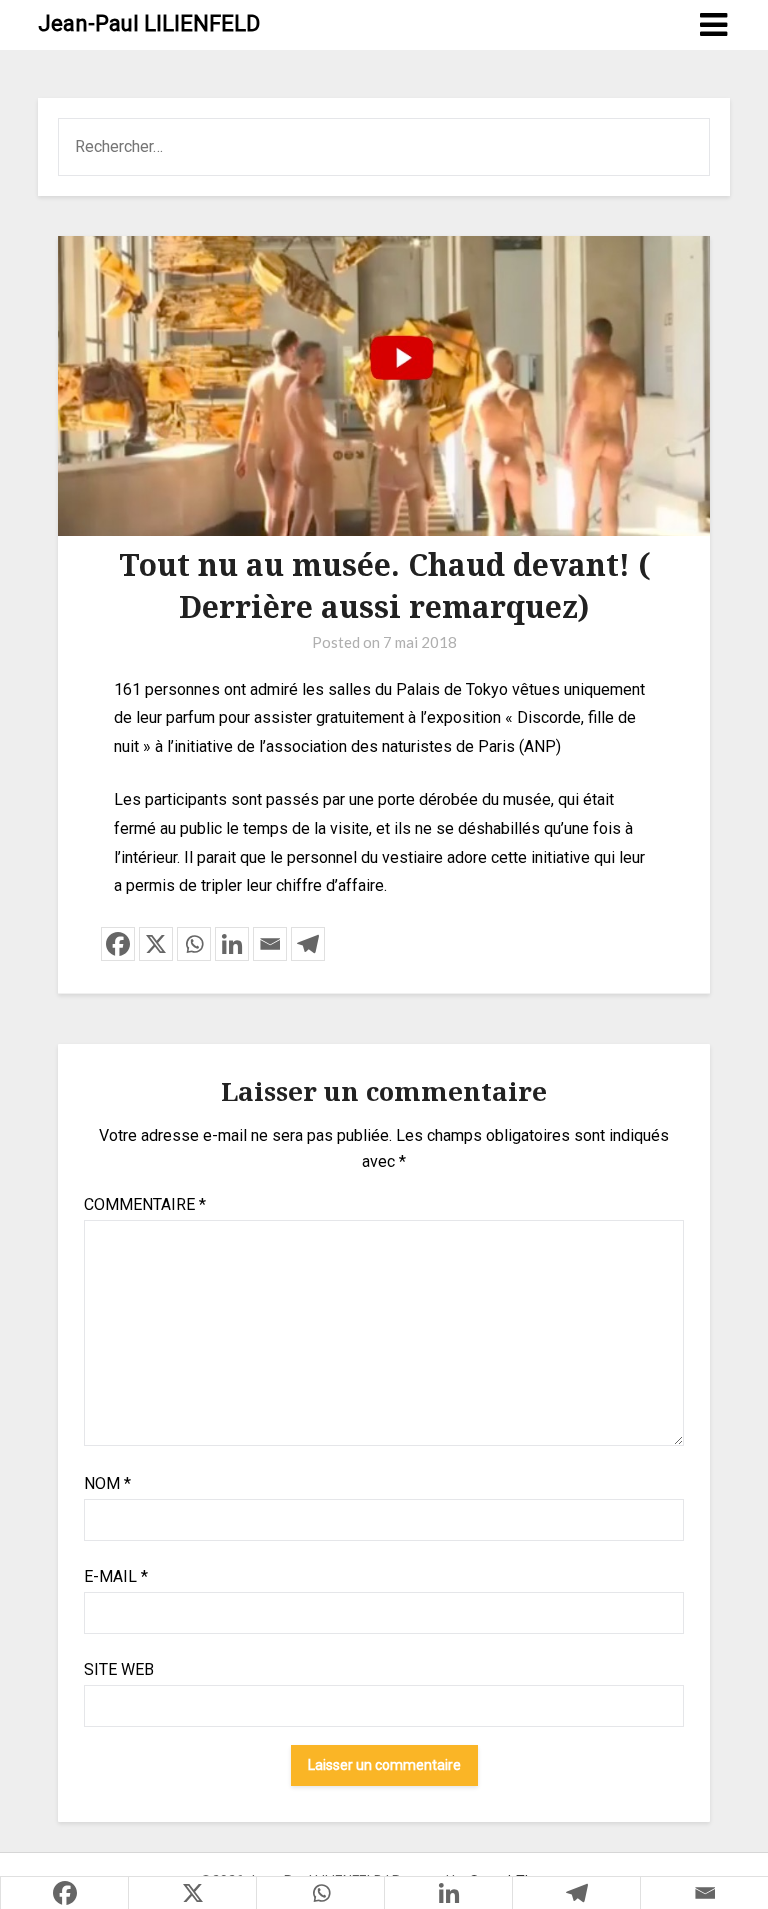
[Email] (270, 944)
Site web (119, 1669)
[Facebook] (118, 944)
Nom (107, 1483)
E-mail (116, 1576)
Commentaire (145, 1204)
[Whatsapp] (194, 944)
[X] (156, 944)
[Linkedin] (232, 944)
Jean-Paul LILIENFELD (149, 23)
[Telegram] (308, 944)
